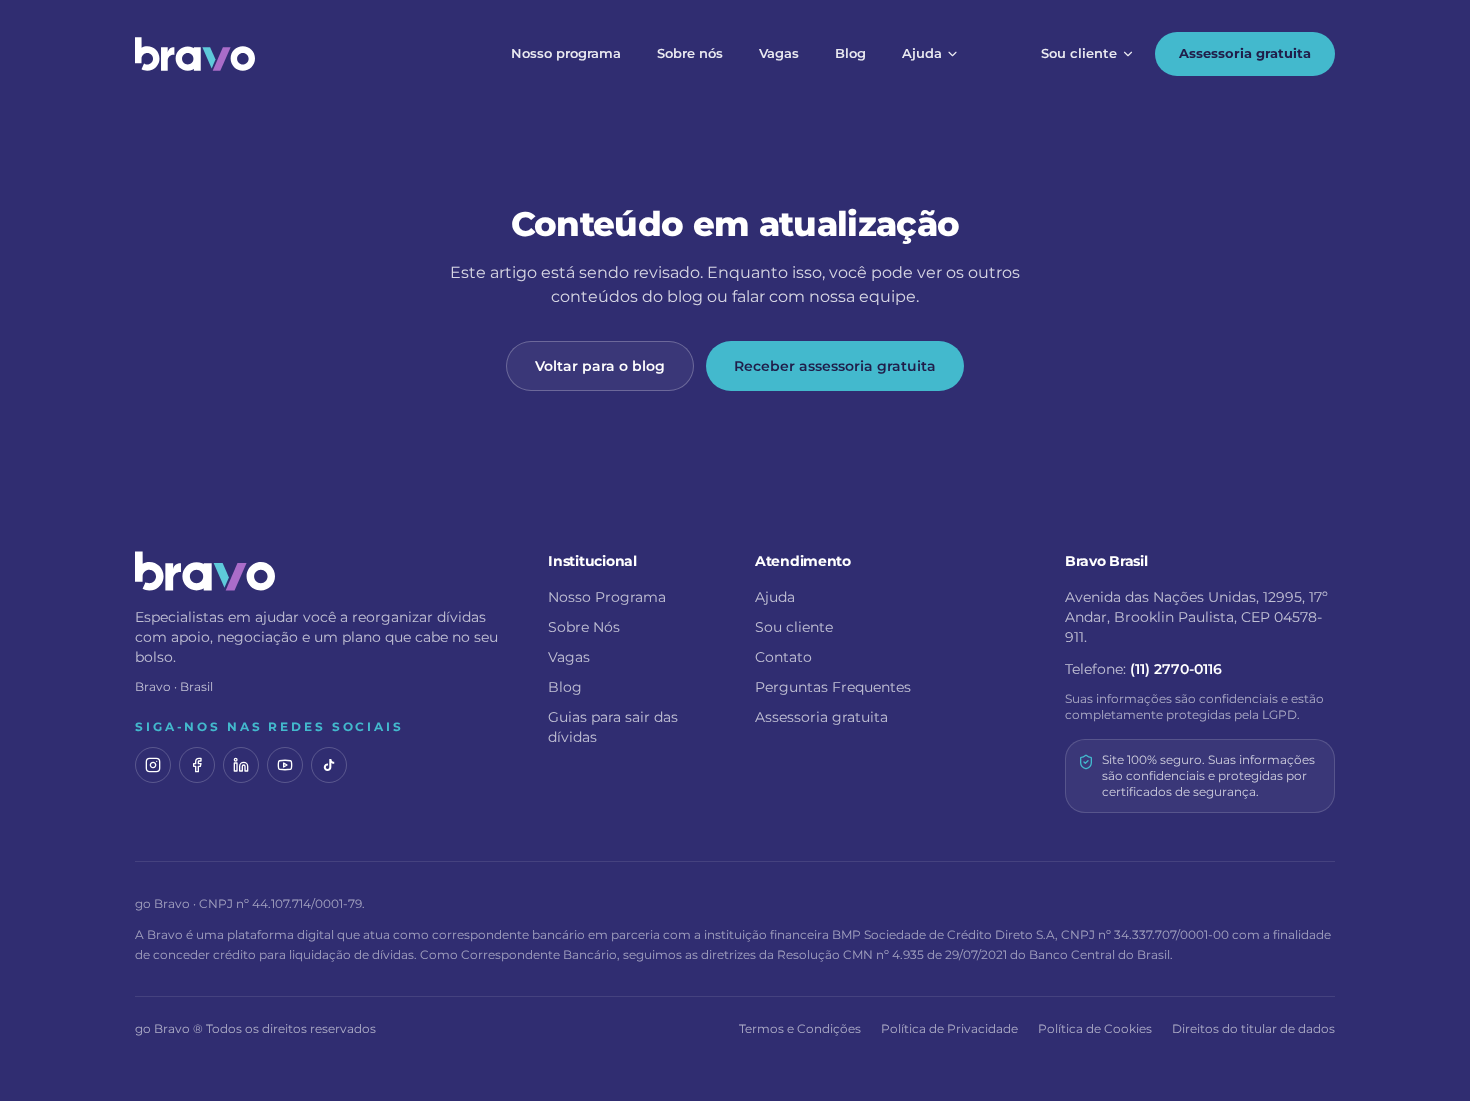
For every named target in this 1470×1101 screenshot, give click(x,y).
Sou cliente (1079, 53)
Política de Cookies (1095, 1028)
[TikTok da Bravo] (329, 765)
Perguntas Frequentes (833, 687)
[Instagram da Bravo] (153, 765)
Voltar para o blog (600, 366)
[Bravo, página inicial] (195, 54)
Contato (783, 657)
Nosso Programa (607, 597)
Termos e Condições (800, 1028)
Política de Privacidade (949, 1028)
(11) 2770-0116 (1176, 669)
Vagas (779, 53)
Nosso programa (566, 53)
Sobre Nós (584, 627)
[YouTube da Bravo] (285, 765)
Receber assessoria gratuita (835, 366)
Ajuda (922, 53)
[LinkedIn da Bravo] (241, 765)
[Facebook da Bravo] (197, 765)
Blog (850, 53)
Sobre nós (690, 53)
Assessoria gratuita (1245, 53)
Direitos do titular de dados (1253, 1028)
